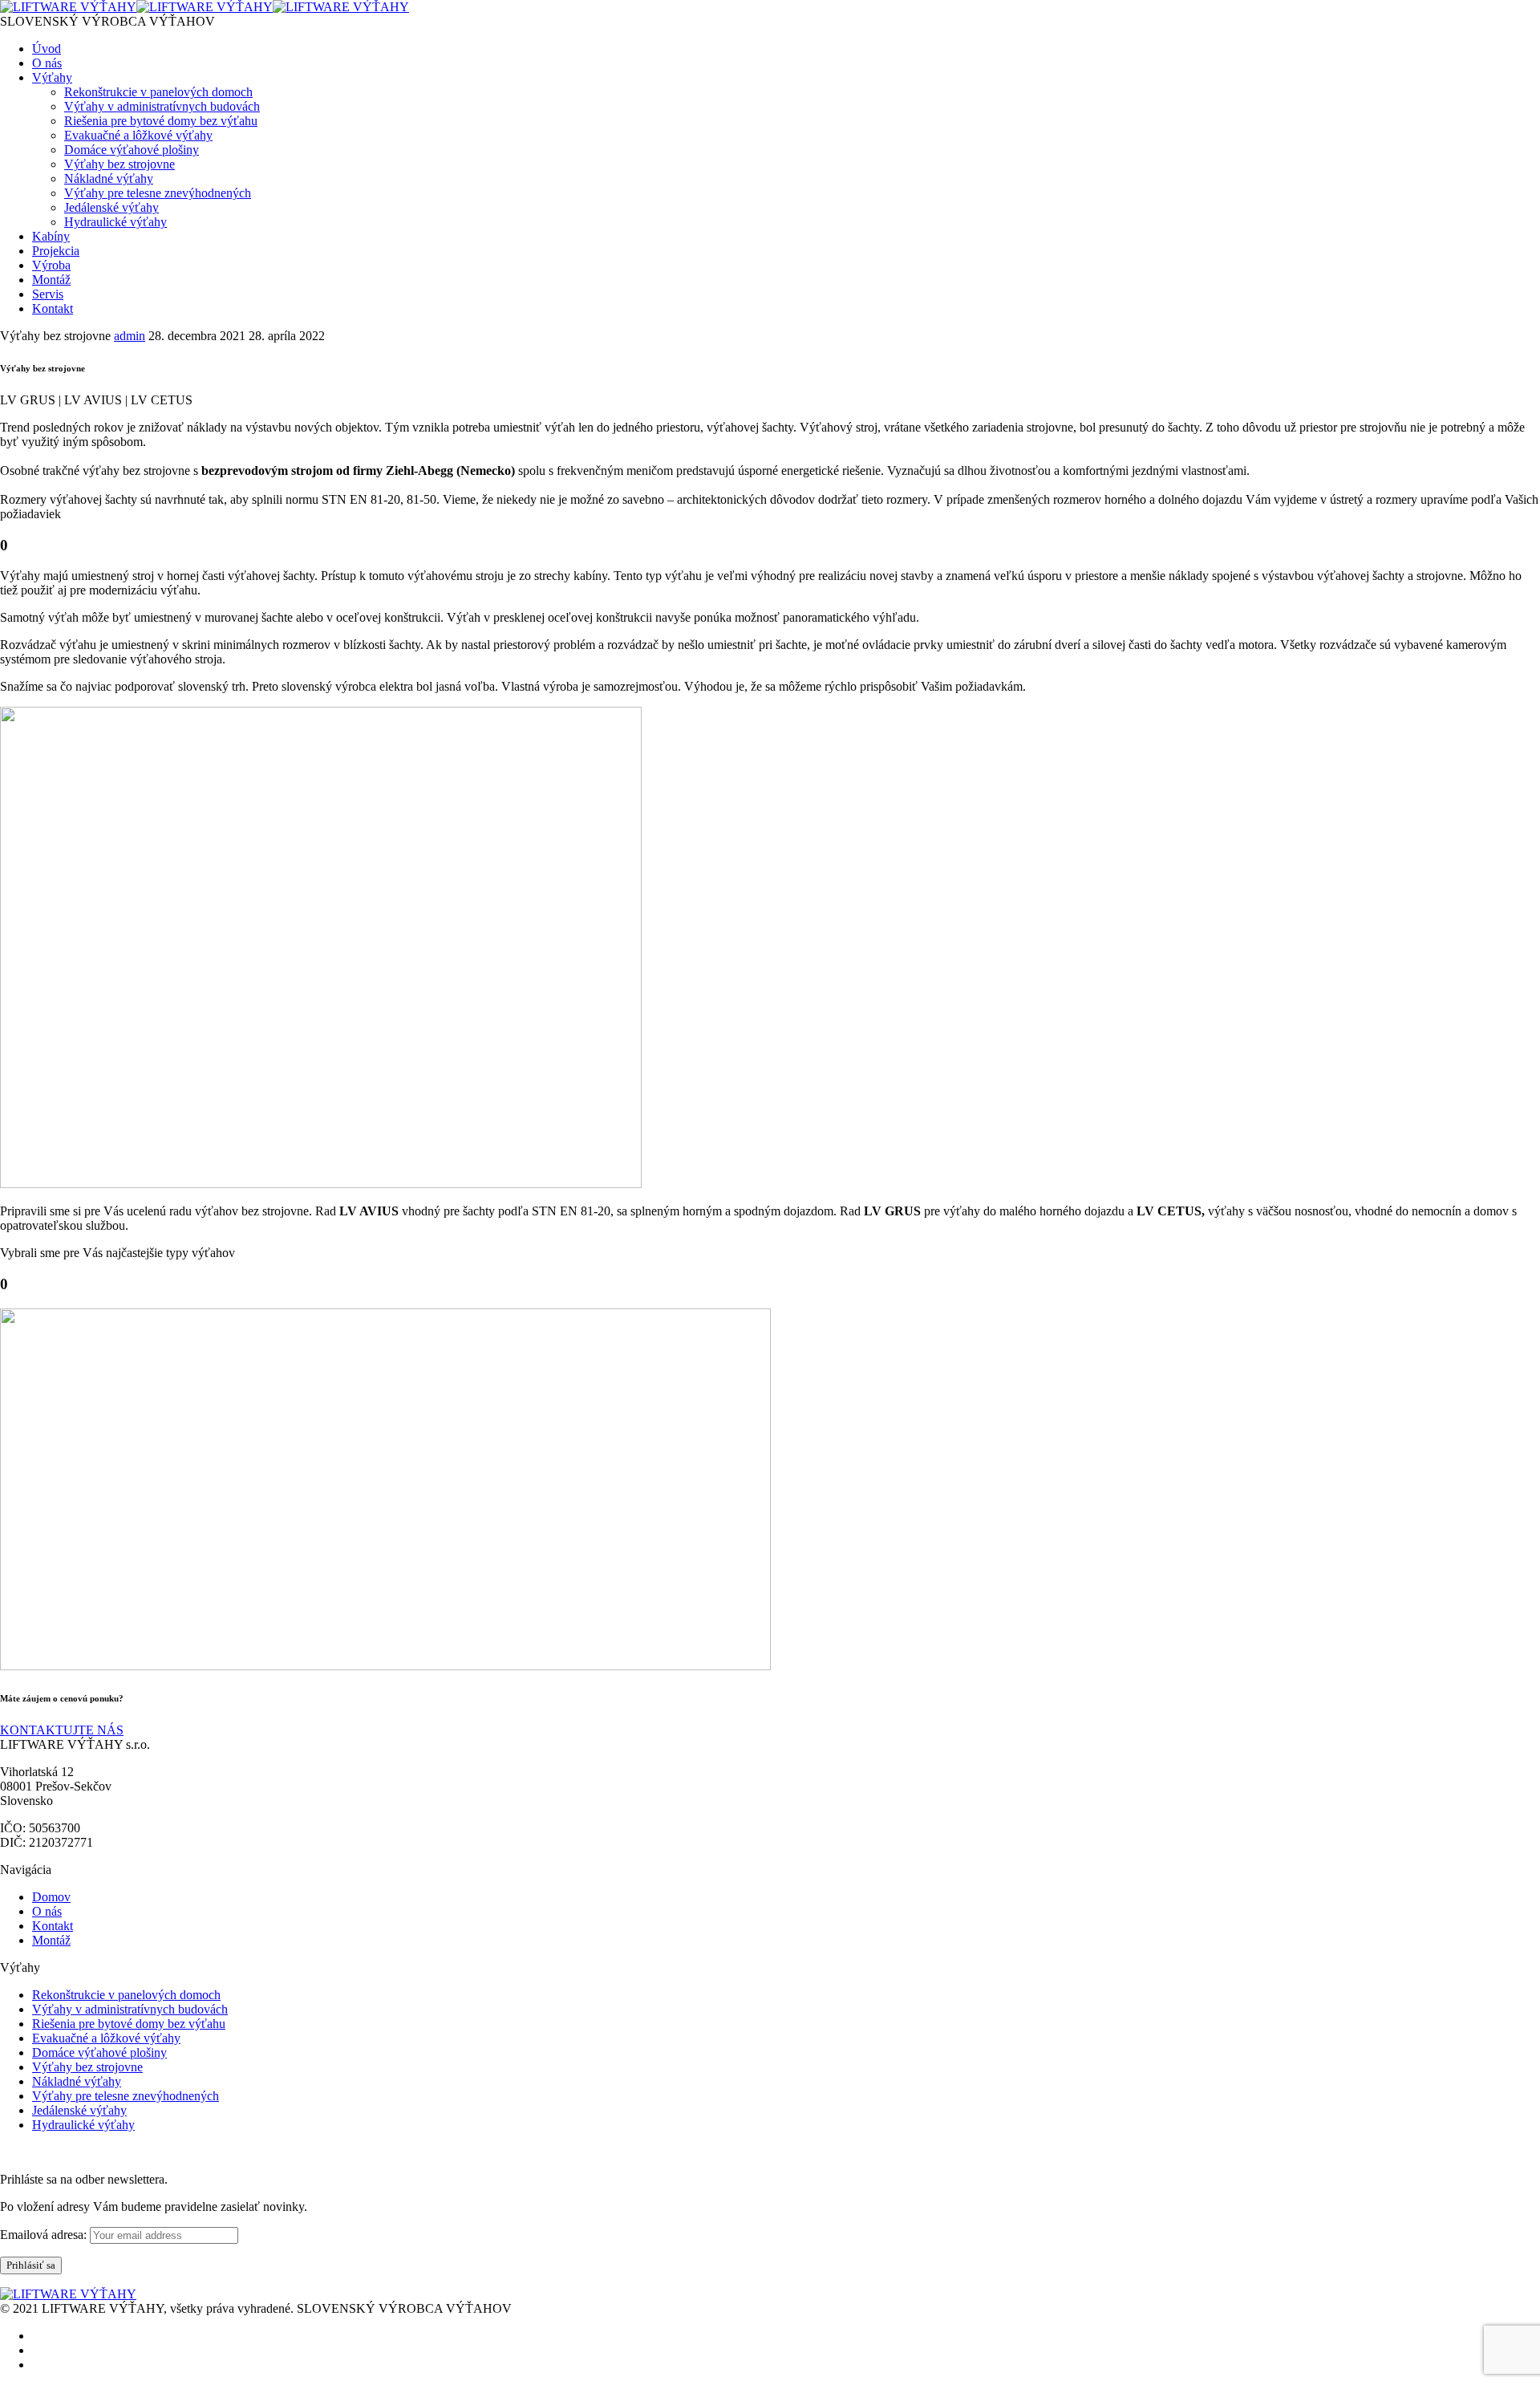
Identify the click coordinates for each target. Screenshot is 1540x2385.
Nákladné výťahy (109, 178)
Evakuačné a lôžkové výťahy (138, 135)
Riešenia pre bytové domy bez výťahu (161, 121)
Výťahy (52, 77)
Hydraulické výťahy (115, 222)
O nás (47, 63)
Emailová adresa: (45, 2235)
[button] (62, 1730)
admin (130, 336)
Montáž (51, 280)
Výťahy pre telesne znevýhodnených (158, 193)
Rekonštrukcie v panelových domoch (158, 92)
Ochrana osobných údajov (67, 2152)
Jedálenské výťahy (111, 207)
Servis (48, 294)
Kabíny (51, 236)
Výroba (51, 265)
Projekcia (56, 251)
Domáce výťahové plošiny (132, 150)
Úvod (47, 49)
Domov (51, 1897)
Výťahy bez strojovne (120, 164)
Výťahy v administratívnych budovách (162, 106)
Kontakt (53, 308)
